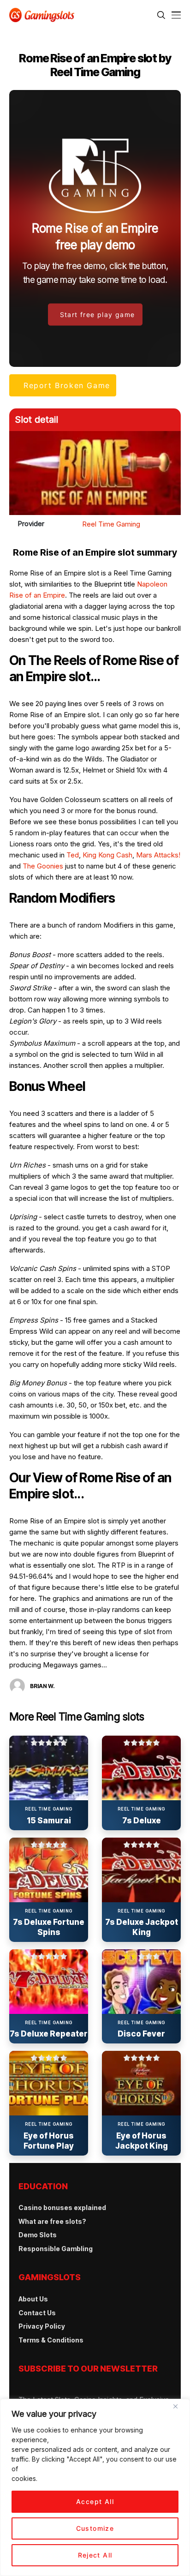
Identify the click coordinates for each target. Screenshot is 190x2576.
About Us (33, 2299)
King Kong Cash (107, 855)
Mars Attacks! (158, 855)
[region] (95, 2487)
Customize (95, 2528)
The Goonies (43, 866)
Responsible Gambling (56, 2249)
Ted (73, 855)
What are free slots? (52, 2221)
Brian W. (42, 1686)
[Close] (179, 2410)
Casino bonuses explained (62, 2208)
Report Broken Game (67, 385)
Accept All (95, 2501)
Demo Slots (38, 2235)
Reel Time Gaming (111, 524)
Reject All (95, 2555)
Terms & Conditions (51, 2340)
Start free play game (98, 314)
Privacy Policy (42, 2326)
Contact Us (37, 2313)
